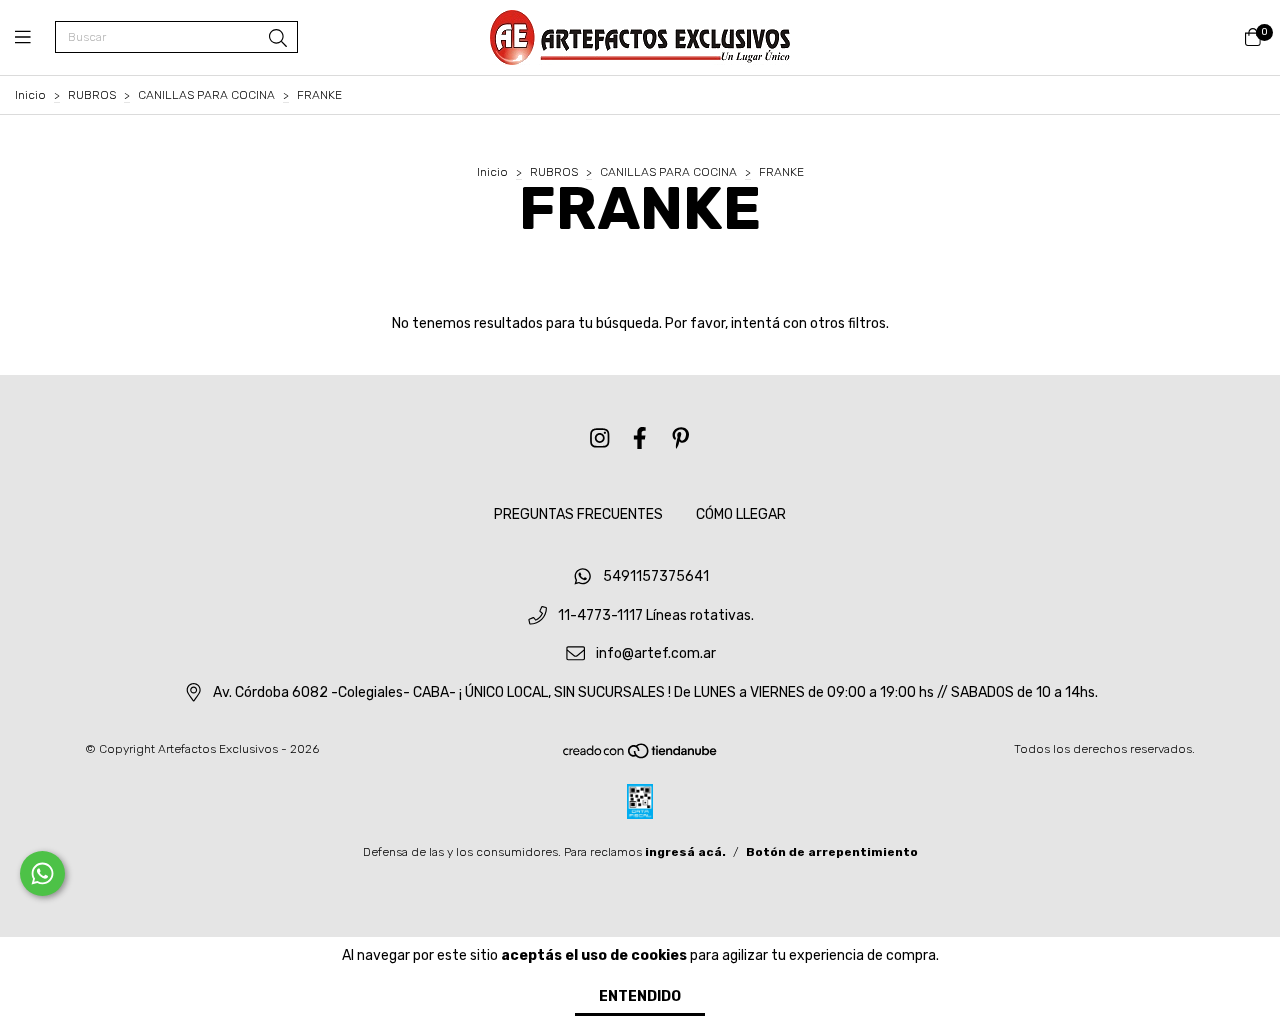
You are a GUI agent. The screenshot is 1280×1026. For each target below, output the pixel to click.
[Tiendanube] (641, 755)
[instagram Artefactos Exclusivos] (600, 438)
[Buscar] (278, 39)
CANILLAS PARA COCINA (206, 95)
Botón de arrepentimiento (832, 852)
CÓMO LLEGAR (741, 514)
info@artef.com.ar (656, 654)
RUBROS (92, 95)
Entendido (640, 996)
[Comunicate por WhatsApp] (42, 873)
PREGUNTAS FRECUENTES (578, 514)
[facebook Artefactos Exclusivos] (640, 438)
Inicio (30, 95)
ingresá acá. (685, 852)
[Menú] (35, 38)
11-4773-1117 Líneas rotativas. (656, 615)
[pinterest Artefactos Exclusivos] (681, 438)
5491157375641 (656, 576)
